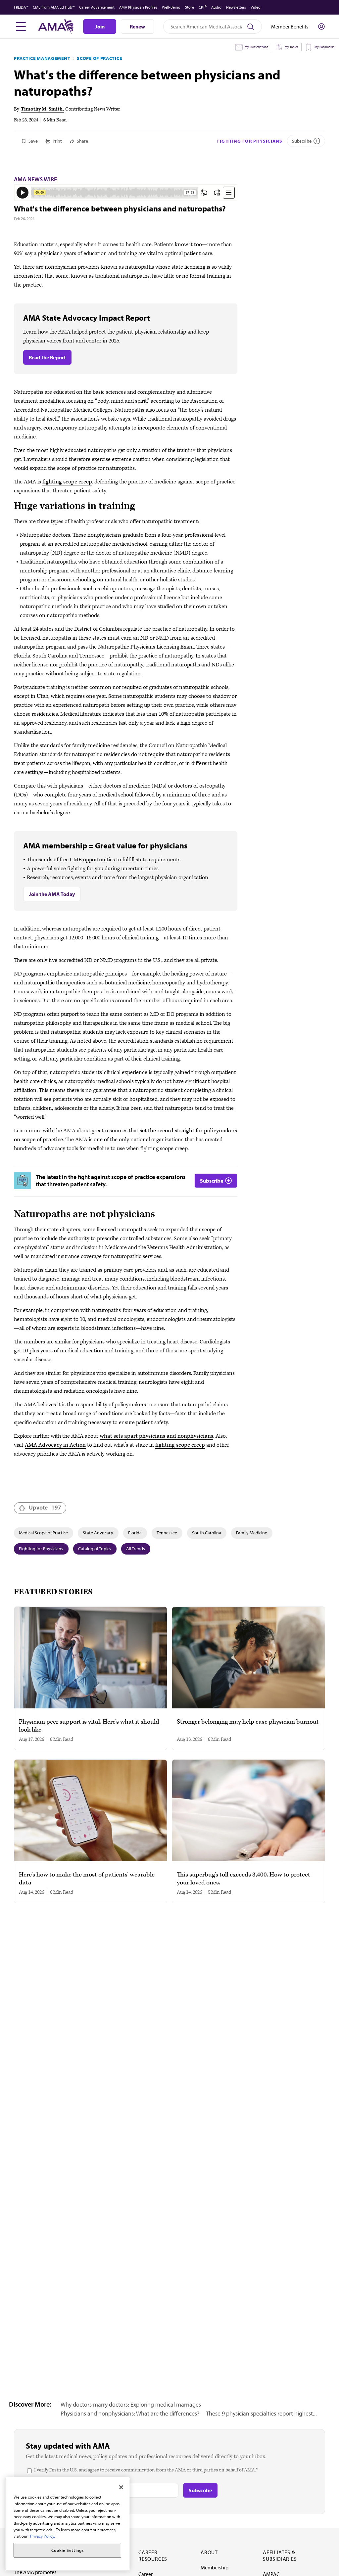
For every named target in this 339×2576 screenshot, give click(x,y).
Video (256, 7)
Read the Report (47, 357)
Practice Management (42, 58)
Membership (215, 2567)
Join (100, 26)
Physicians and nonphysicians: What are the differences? (130, 2413)
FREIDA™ (21, 7)
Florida (135, 1533)
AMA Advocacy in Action (55, 1445)
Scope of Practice (99, 58)
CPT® (203, 7)
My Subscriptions (256, 47)
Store (190, 7)
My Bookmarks (324, 47)
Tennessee (167, 1533)
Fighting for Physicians (250, 141)
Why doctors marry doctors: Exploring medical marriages (131, 2404)
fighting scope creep (67, 482)
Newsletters (236, 7)
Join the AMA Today (52, 894)
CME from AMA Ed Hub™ (54, 7)
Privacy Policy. (43, 2536)
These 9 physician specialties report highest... (261, 2413)
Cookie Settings (68, 2550)
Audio (216, 7)
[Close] (121, 2487)
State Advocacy (98, 1533)
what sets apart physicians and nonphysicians (156, 1436)
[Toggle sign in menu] (321, 26)
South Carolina (207, 1533)
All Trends (136, 1549)
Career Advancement (97, 7)
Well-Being (171, 7)
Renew (137, 26)
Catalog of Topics (95, 1549)
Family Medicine (252, 1533)
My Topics (291, 47)
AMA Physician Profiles (138, 7)
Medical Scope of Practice (43, 1533)
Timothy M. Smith (42, 109)
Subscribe (302, 141)
